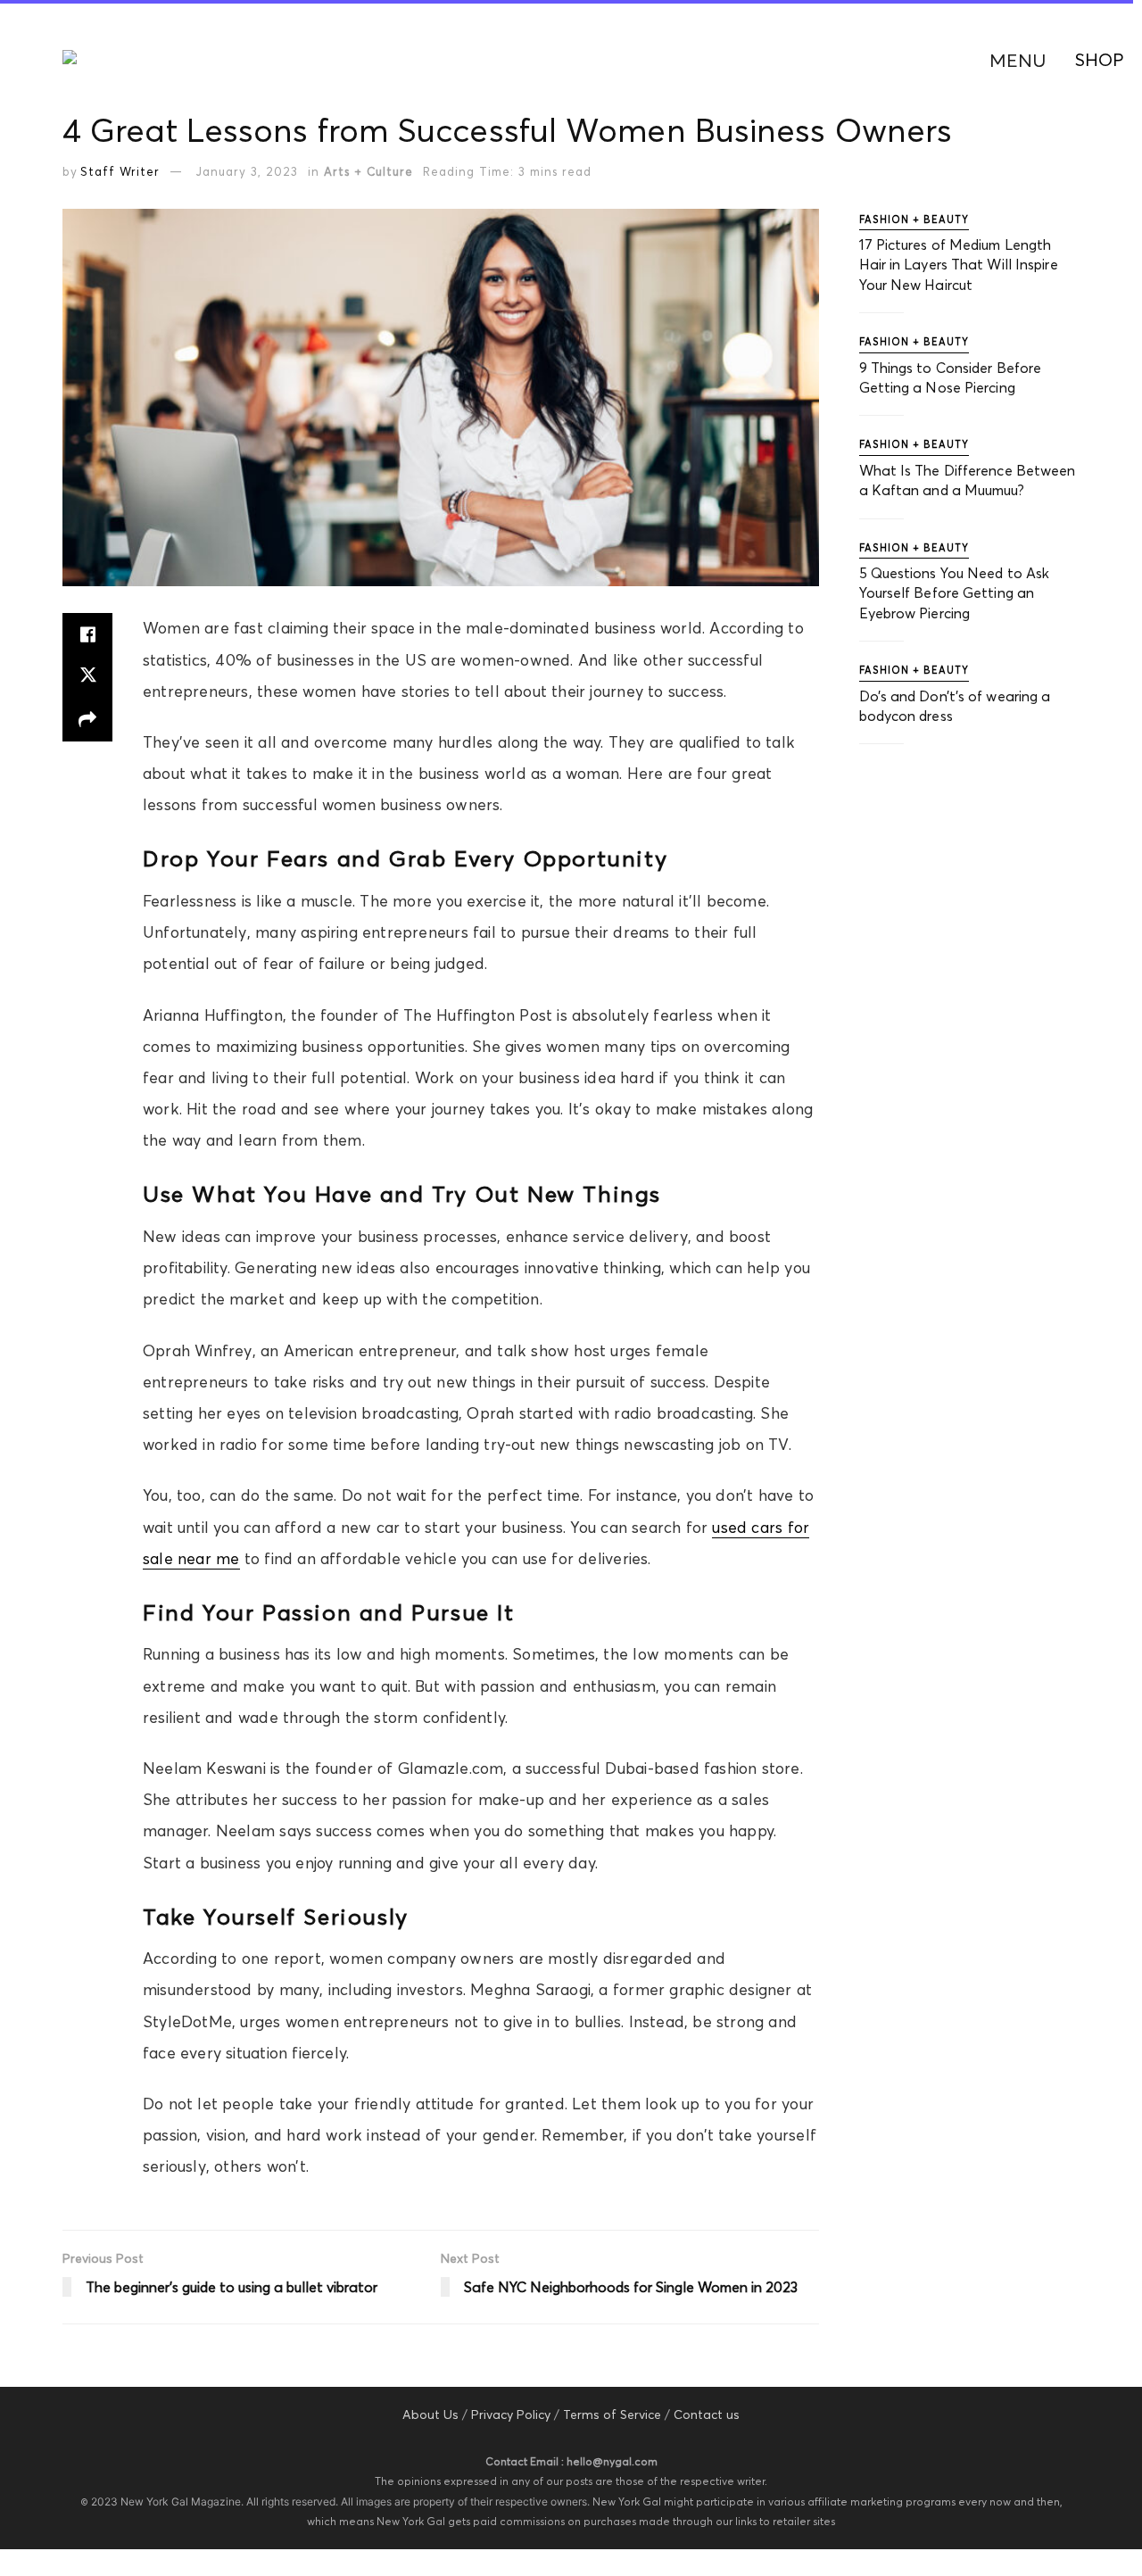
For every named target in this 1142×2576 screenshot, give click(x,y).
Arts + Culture (368, 171)
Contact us (707, 2414)
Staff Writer (120, 171)
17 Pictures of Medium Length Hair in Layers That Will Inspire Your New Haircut (959, 265)
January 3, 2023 (247, 171)
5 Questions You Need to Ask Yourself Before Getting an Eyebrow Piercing (955, 593)
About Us (430, 2414)
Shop (1100, 59)
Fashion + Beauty (914, 219)
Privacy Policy (511, 2414)
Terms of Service (612, 2414)
